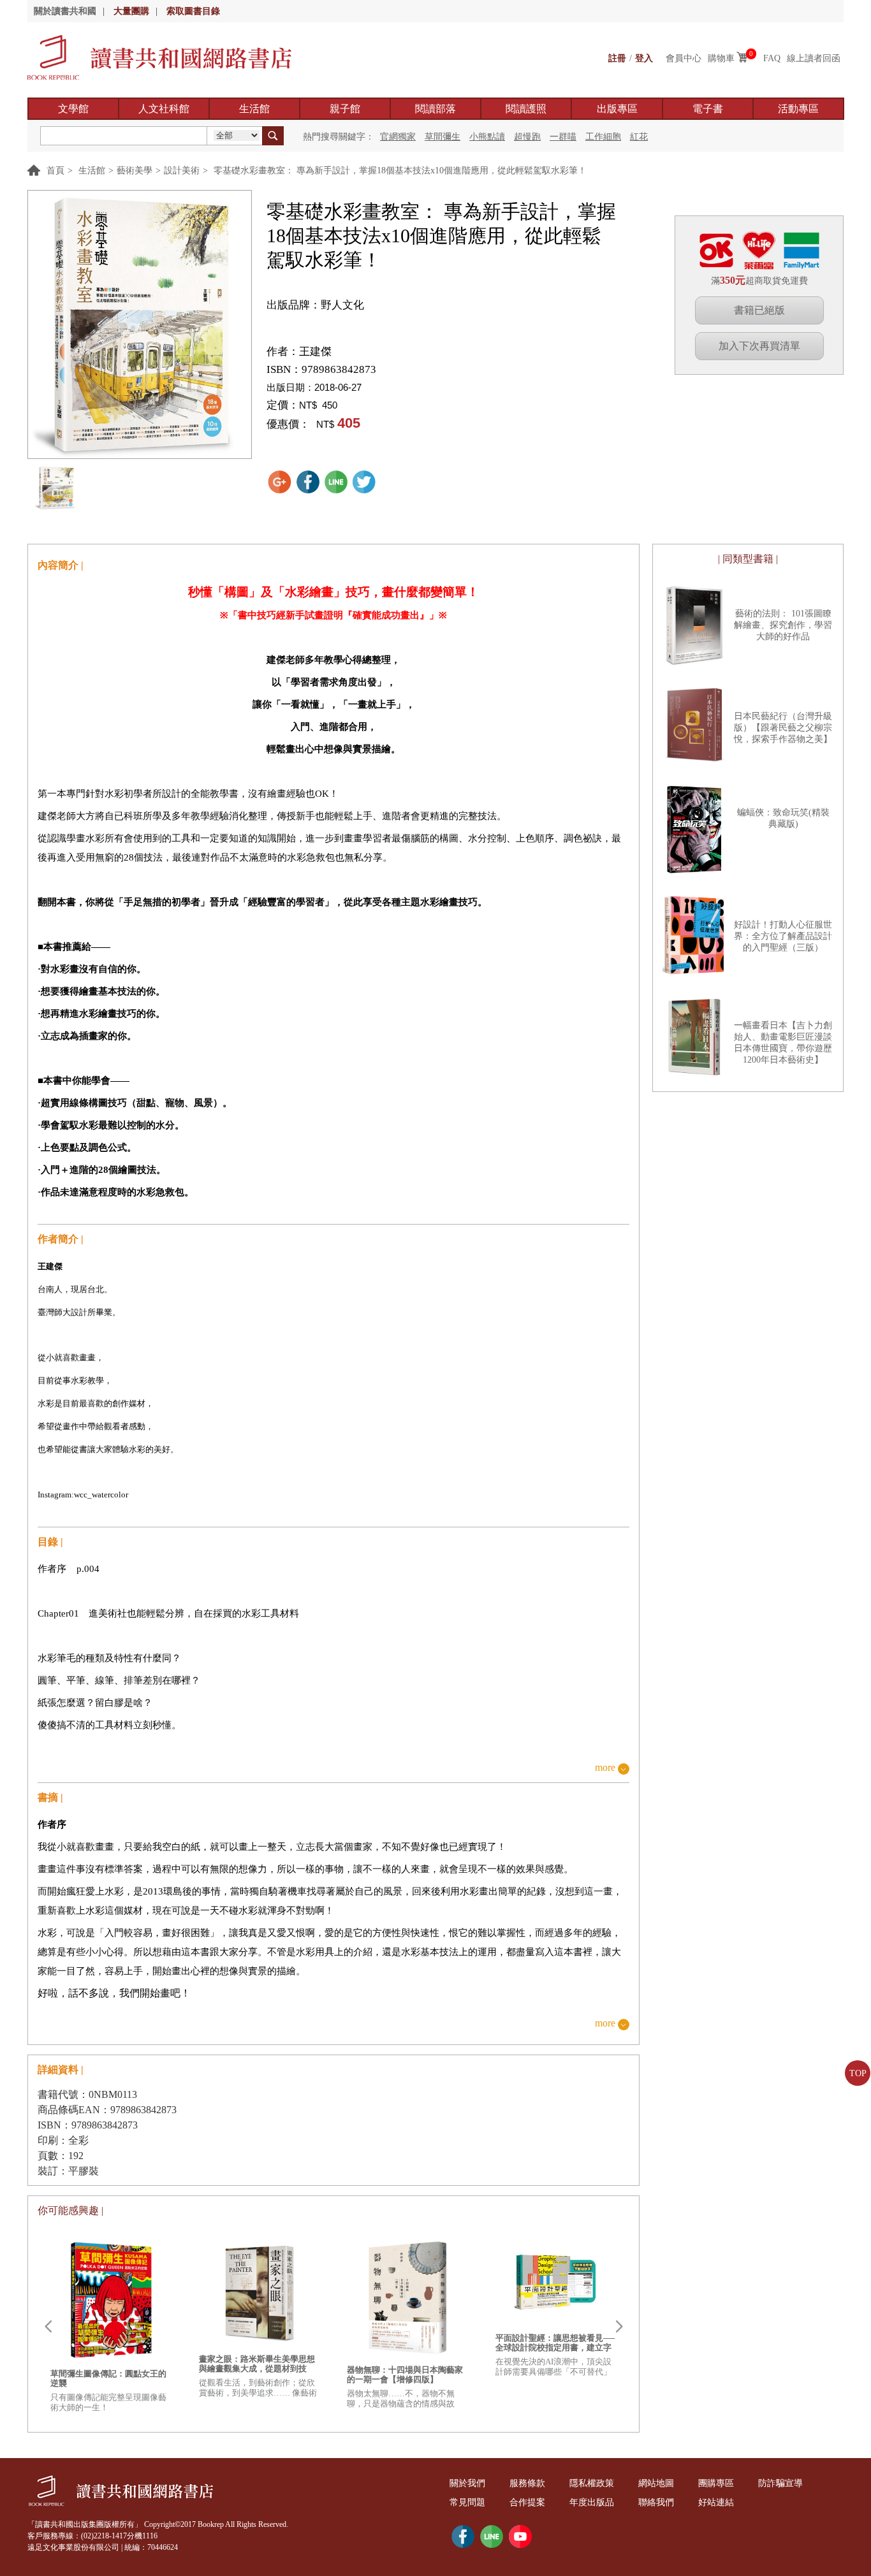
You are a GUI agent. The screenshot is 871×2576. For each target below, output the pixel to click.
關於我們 (467, 2483)
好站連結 (716, 2502)
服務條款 (527, 2483)
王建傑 (315, 352)
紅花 (639, 137)
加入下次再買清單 (759, 346)
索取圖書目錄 (193, 11)
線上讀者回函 (814, 58)
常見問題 (467, 2502)
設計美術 (182, 171)
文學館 (73, 109)
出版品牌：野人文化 (315, 305)
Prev (48, 2327)
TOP (858, 2073)
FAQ (772, 58)
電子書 (708, 109)
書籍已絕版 (759, 310)
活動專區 (798, 109)
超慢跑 (527, 137)
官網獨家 (398, 137)
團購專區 (716, 2483)
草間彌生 (443, 137)
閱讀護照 (526, 109)
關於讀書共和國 (65, 11)
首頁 (55, 171)
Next (619, 2327)
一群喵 (563, 137)
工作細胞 (603, 137)
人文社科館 (164, 109)
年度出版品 (592, 2502)
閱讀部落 (435, 109)
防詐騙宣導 (780, 2483)
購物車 (721, 58)
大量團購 (131, 11)
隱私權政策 (592, 2483)
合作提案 (527, 2502)
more (605, 1768)
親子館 (345, 109)
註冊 (617, 58)
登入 (644, 58)
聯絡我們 (656, 2502)
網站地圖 (656, 2483)
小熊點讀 (487, 137)
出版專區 (617, 109)
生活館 (254, 109)
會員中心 (684, 58)
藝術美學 (135, 171)
